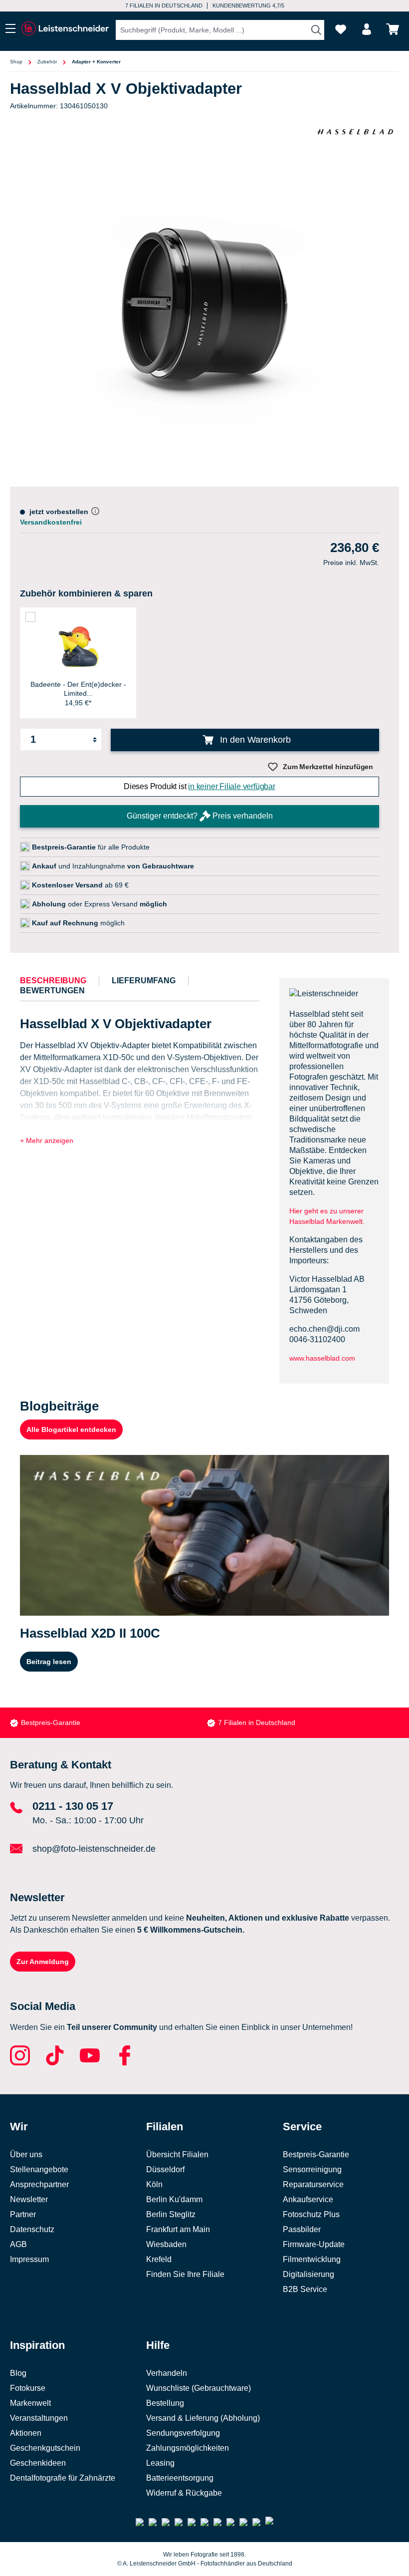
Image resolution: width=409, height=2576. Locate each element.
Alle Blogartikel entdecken (71, 1430)
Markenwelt (30, 2403)
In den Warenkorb (254, 740)
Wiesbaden (166, 2244)
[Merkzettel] (341, 29)
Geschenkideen (38, 2463)
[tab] (53, 981)
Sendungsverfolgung (183, 2433)
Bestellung (165, 2403)
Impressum (29, 2259)
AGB (18, 2244)
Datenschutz (32, 2229)
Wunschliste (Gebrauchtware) (199, 2388)
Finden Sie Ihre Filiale (185, 2274)
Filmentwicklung (312, 2259)
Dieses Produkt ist (200, 786)
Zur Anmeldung (43, 1962)
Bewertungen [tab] (52, 991)
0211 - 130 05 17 (73, 1806)
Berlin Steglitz (171, 2214)
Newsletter (29, 2199)
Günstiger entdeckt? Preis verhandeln (200, 816)
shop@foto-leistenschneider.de (94, 1849)
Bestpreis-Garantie (51, 1722)
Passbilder (302, 2229)
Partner (23, 2214)
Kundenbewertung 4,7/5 (248, 5)
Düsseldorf (165, 2169)
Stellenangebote (39, 2169)
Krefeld (159, 2259)
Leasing (160, 2463)
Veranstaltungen (39, 2418)
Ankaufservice (308, 2199)
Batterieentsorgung (180, 2478)
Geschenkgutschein (45, 2448)
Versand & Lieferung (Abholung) (203, 2418)
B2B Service (305, 2289)
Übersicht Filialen (177, 2154)
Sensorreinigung (312, 2169)
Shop (16, 62)
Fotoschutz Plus (311, 2214)
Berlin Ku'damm (174, 2199)
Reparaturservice (313, 2184)
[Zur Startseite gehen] (65, 29)
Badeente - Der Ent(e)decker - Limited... (78, 689)
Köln (154, 2184)
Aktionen (26, 2433)
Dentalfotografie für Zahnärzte (63, 2478)
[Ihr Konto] (367, 29)
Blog (18, 2373)
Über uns (26, 2154)
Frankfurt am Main (178, 2229)
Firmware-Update (314, 2244)
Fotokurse (28, 2388)
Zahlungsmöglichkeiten (188, 2448)
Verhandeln (167, 2373)
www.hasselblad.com (322, 1358)
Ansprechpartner (39, 2184)
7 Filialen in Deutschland (164, 5)
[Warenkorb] (393, 29)
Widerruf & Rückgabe (184, 2493)
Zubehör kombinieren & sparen (86, 593)
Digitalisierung (308, 2274)
